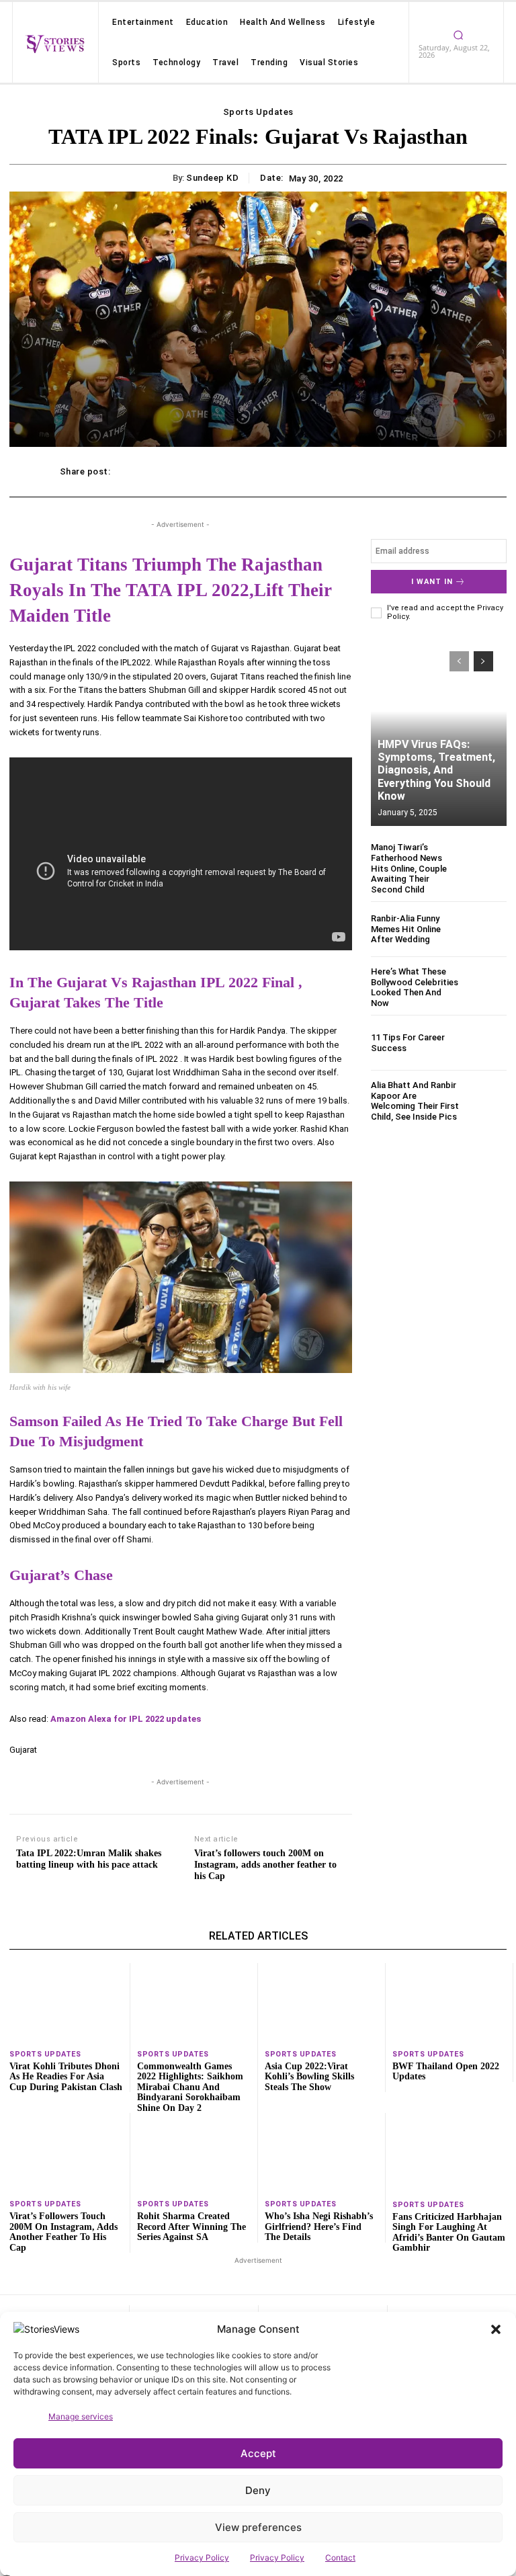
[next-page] (483, 661)
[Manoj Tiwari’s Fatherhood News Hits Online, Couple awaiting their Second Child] (486, 863)
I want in (432, 582)
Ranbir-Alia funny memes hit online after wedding (406, 929)
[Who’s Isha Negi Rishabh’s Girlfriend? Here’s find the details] (321, 2153)
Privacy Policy (202, 2558)
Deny (258, 2490)
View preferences (258, 2527)
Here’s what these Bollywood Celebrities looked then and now (415, 987)
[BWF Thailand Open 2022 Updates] (449, 2003)
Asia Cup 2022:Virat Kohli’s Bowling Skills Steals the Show (309, 2077)
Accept (258, 2453)
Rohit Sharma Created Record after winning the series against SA (191, 2227)
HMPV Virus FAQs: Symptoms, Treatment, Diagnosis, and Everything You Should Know (436, 770)
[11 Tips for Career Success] (486, 1043)
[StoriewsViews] (55, 44)
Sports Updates (258, 112)
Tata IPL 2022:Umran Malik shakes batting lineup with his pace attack (89, 1859)
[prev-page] (459, 661)
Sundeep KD (212, 178)
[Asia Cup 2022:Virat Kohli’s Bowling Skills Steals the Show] (321, 2003)
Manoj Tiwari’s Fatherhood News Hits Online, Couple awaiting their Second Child (409, 868)
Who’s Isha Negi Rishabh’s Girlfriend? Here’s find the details (319, 2227)
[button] (496, 2329)
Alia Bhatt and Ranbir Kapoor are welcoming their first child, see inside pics (415, 1101)
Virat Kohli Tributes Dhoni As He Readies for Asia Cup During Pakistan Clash (66, 2077)
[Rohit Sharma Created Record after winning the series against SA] (194, 2153)
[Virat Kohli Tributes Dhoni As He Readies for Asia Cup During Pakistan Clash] (66, 2003)
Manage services (81, 2416)
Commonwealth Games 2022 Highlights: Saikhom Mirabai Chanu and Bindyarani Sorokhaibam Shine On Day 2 (190, 2087)
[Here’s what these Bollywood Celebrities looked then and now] (486, 987)
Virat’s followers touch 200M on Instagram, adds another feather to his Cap (265, 1865)
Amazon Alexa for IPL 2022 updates (126, 1719)
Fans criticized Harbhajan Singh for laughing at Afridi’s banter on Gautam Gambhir (449, 2232)
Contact (340, 2558)
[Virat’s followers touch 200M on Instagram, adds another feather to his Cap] (66, 2153)
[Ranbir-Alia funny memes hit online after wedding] (486, 929)
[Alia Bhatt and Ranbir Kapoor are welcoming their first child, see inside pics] (486, 1100)
